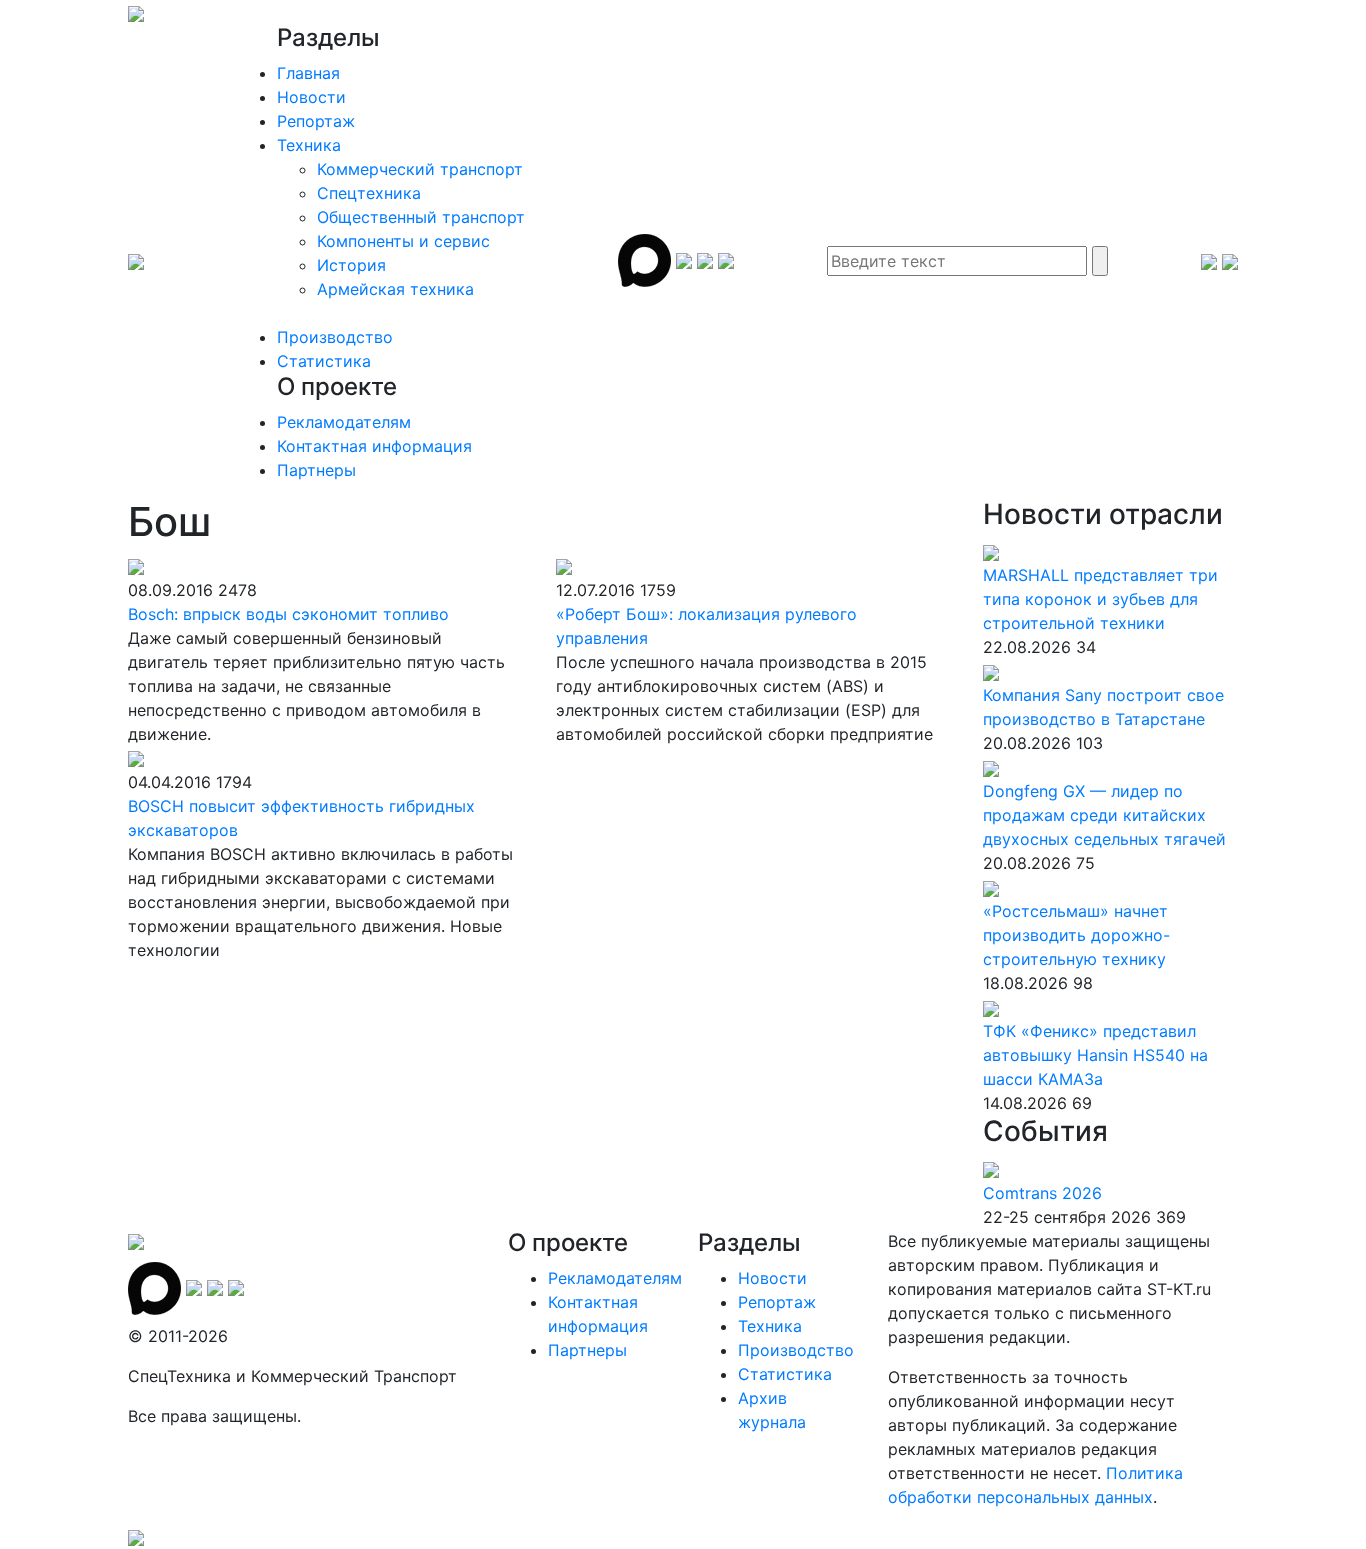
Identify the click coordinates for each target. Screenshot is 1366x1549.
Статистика (324, 361)
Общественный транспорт (421, 217)
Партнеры (316, 470)
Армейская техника (395, 289)
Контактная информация (374, 446)
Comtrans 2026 (1042, 1193)
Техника (309, 145)
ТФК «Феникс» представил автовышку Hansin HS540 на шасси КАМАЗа (1095, 1055)
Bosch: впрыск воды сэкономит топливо (288, 614)
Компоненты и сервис (403, 241)
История (351, 265)
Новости (311, 97)
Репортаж (316, 121)
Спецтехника (369, 193)
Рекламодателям (344, 422)
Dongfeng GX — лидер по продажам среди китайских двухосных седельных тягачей (1104, 815)
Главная (308, 73)
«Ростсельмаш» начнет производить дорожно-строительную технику (1076, 935)
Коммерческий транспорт (420, 169)
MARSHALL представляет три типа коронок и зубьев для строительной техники (1100, 599)
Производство (335, 337)
